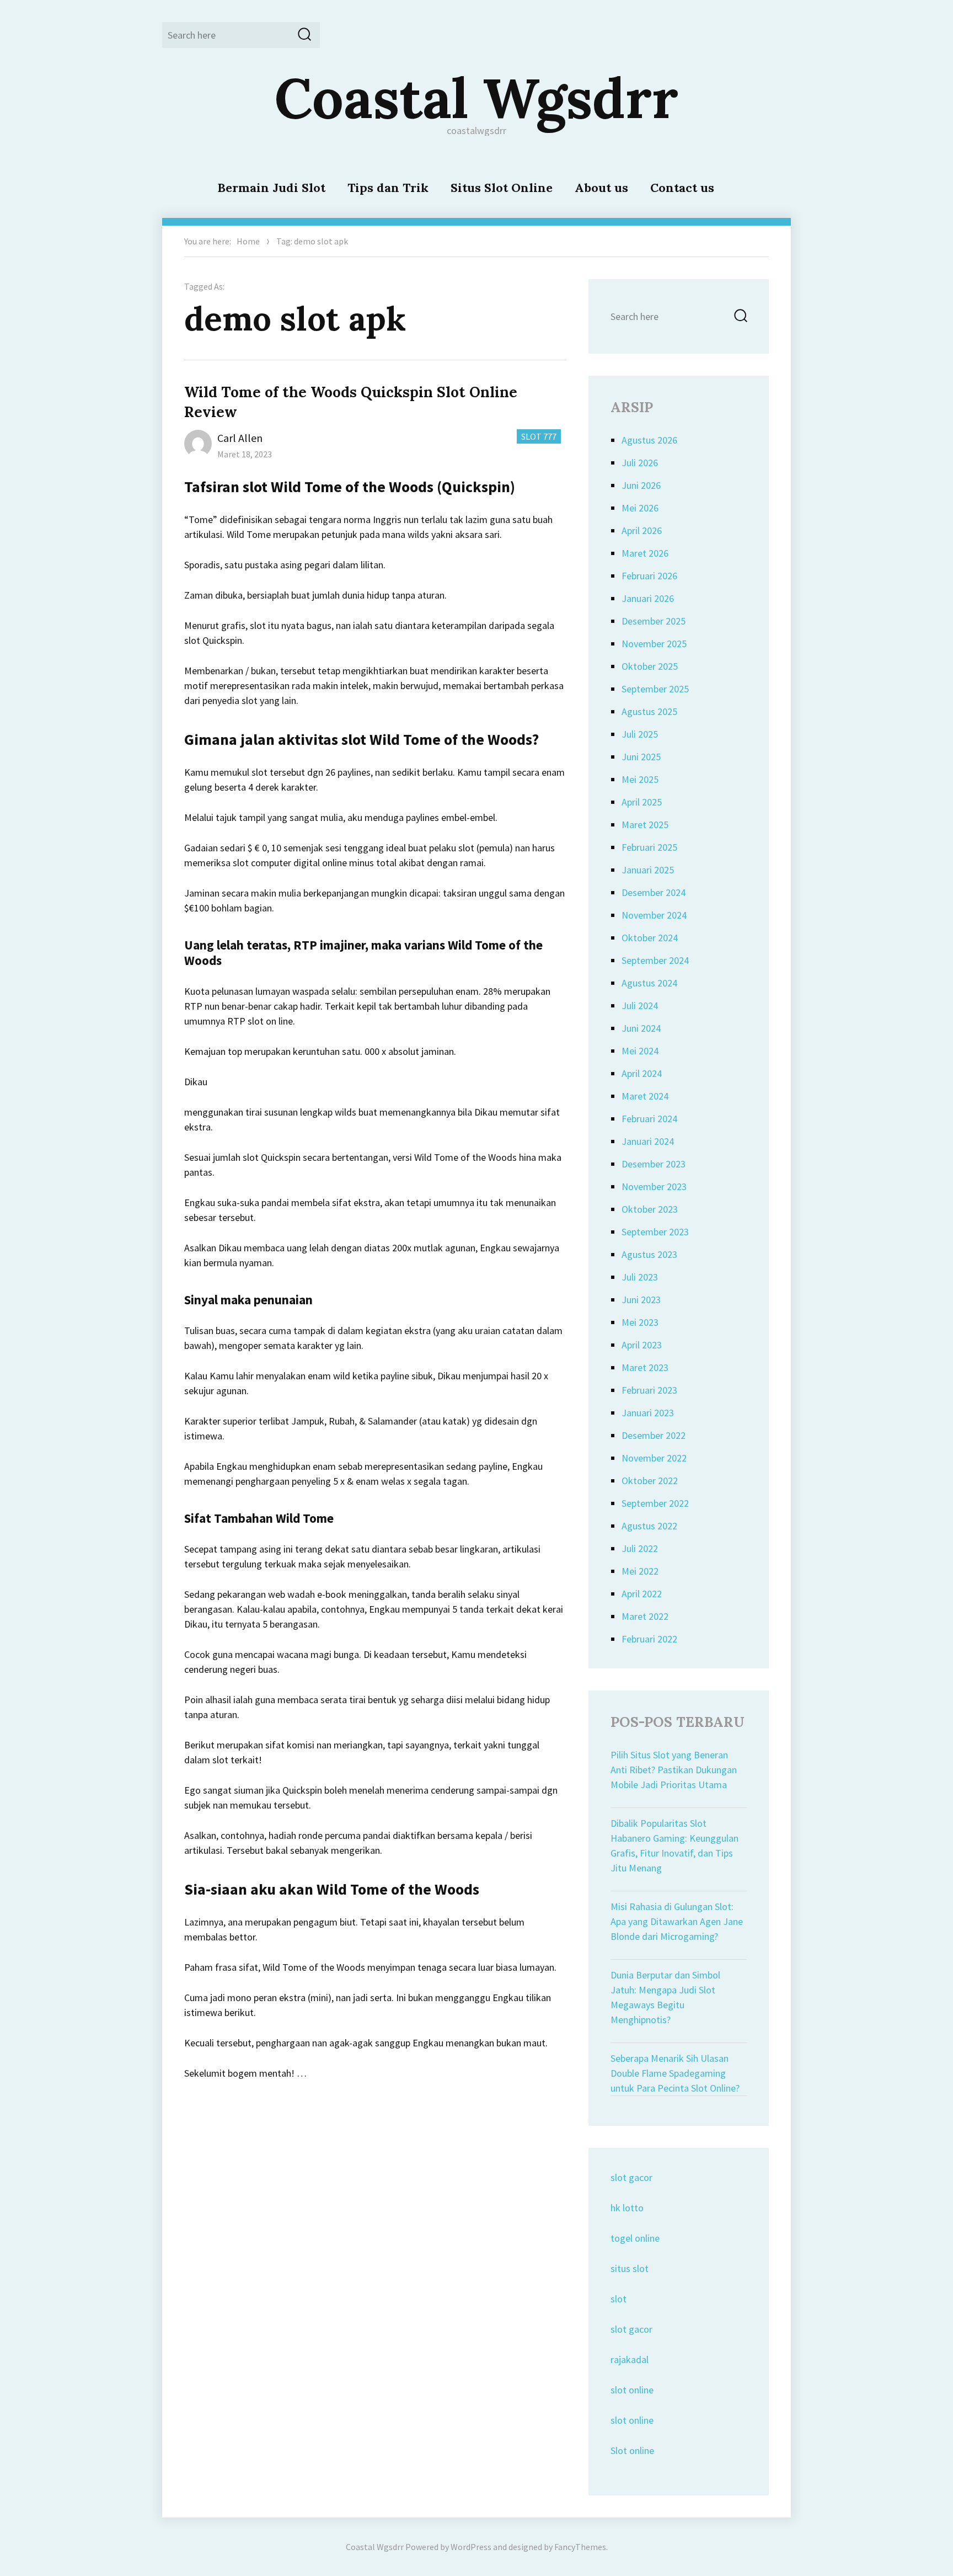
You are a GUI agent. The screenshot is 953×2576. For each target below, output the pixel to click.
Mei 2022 (640, 1571)
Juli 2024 (640, 1006)
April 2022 (642, 1594)
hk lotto (627, 2208)
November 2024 (654, 915)
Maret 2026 (645, 553)
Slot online (632, 2450)
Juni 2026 (641, 485)
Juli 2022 (640, 1548)
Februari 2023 (649, 1390)
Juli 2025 (640, 734)
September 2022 (655, 1503)
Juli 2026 (640, 463)
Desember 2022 (654, 1435)
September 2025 (655, 689)
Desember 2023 (654, 1164)
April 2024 (642, 1073)
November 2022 (654, 1458)
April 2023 (642, 1345)
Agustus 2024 (649, 983)
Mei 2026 (640, 508)
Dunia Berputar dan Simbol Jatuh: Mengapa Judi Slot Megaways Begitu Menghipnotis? (665, 1997)
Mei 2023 (640, 1322)
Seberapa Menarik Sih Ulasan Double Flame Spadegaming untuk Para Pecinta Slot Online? (675, 2073)
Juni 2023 (641, 1300)
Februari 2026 (649, 576)
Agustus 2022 (649, 1526)
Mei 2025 (640, 779)
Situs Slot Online (502, 188)
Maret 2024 (645, 1096)
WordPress (471, 2547)
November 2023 (654, 1186)
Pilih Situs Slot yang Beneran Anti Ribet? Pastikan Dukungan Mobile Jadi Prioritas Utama (674, 1770)
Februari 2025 (649, 847)
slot (619, 2299)
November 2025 (654, 644)
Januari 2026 (648, 598)
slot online (632, 2390)
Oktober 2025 (650, 666)
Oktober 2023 (650, 1209)
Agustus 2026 (649, 440)
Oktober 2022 (650, 1481)
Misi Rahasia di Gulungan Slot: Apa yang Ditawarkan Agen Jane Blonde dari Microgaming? (677, 1921)
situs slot (630, 2268)
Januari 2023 (648, 1413)
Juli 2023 (640, 1277)
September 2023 (655, 1232)
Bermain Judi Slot (271, 188)
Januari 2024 (648, 1141)
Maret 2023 (645, 1367)
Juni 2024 (641, 1028)
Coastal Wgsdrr (476, 98)
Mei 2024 (640, 1051)
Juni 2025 (641, 757)
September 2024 (655, 960)
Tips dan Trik (388, 188)
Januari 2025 (648, 870)
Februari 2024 (649, 1119)
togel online (635, 2238)
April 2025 (642, 802)
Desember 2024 (654, 892)
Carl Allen (240, 438)
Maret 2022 (645, 1616)
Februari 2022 (649, 1639)
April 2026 (642, 530)
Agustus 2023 (649, 1254)
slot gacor (631, 2177)
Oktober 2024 (650, 938)
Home (248, 241)
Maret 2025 (645, 825)
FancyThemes (580, 2547)
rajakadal (630, 2359)
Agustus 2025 (649, 711)
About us (601, 188)
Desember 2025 (654, 621)
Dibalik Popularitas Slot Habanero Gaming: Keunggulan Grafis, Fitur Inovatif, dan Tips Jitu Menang (674, 1846)
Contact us (682, 188)
